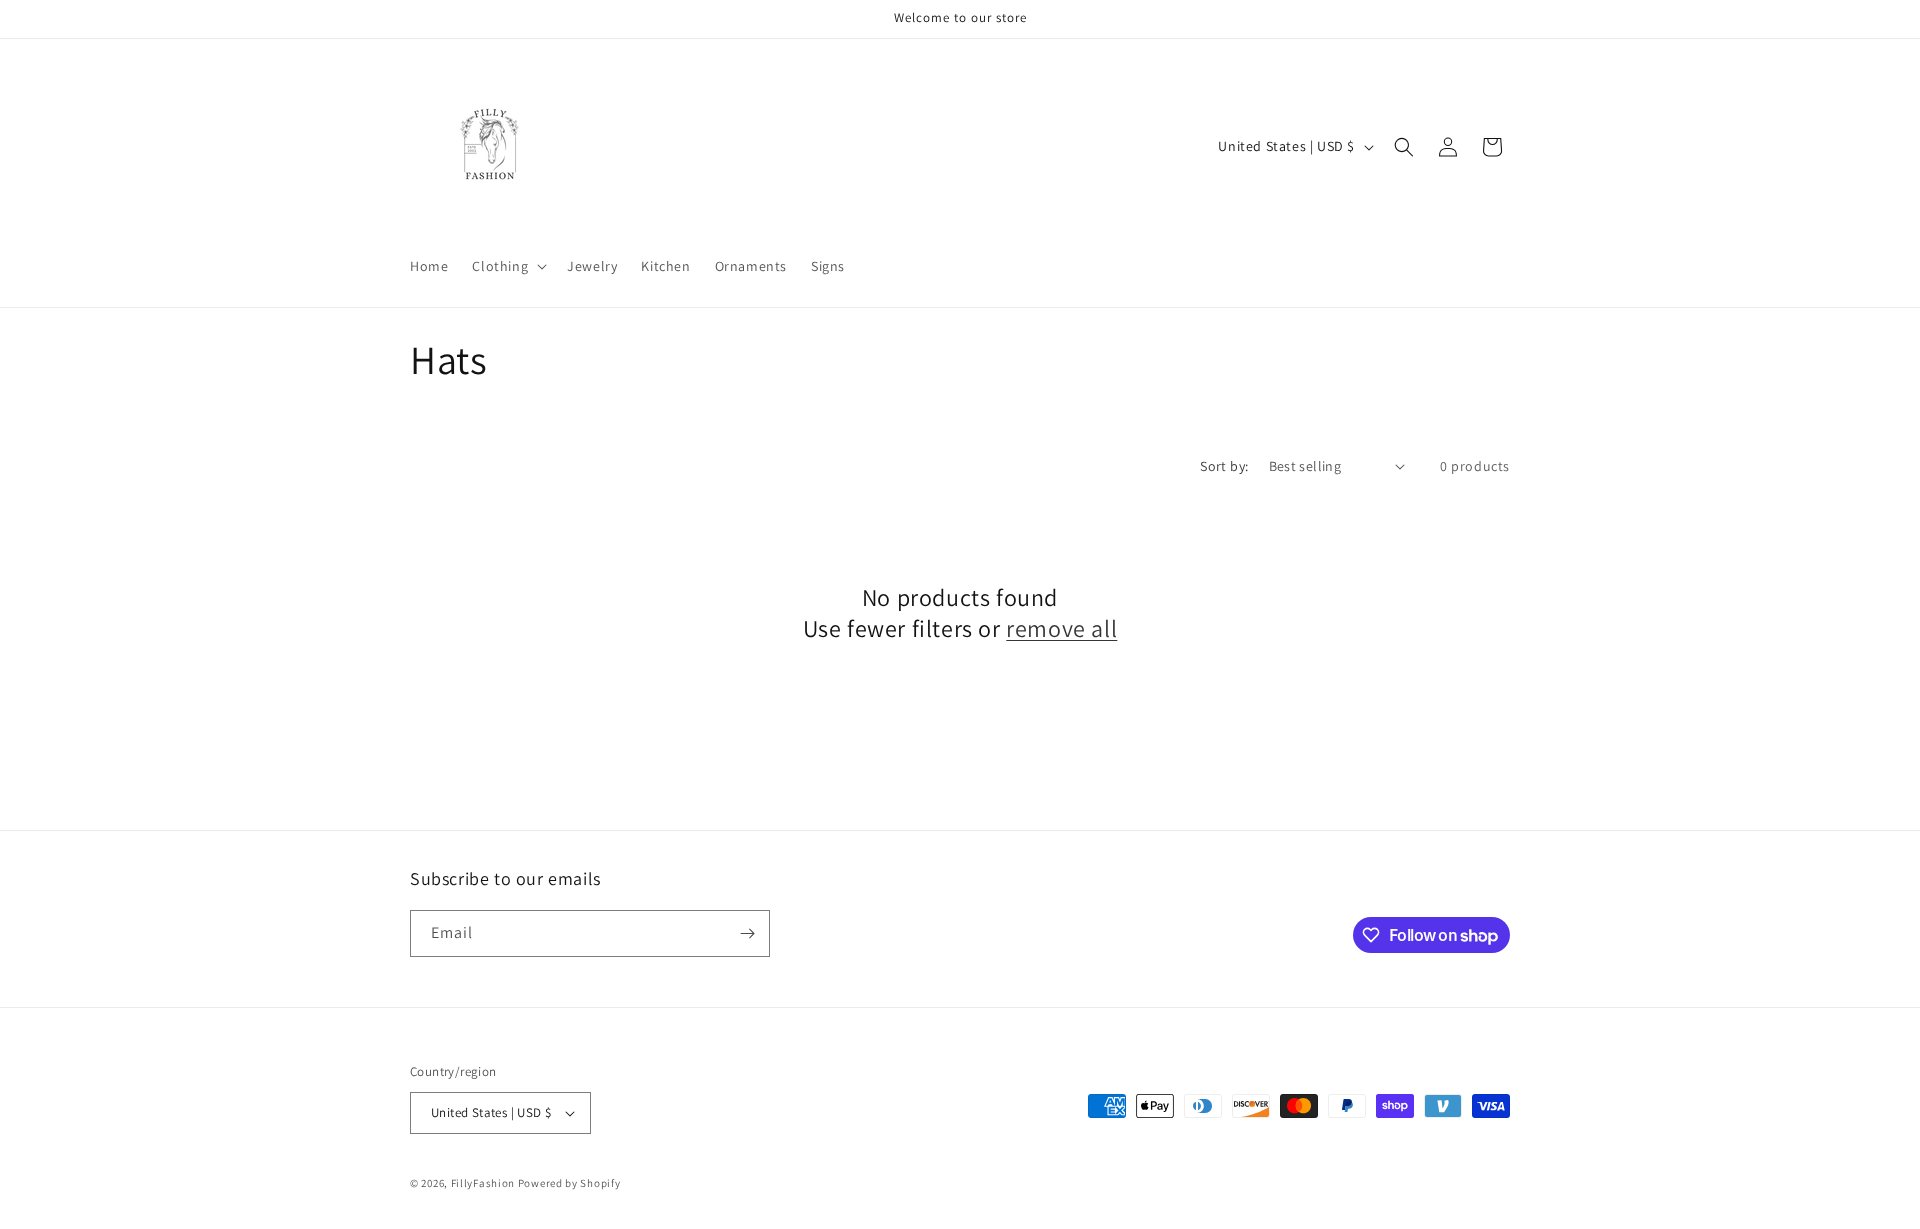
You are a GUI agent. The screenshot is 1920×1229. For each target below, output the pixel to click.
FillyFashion (483, 1183)
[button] (507, 266)
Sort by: (1224, 466)
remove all (1061, 628)
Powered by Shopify (569, 1183)
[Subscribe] (747, 933)
